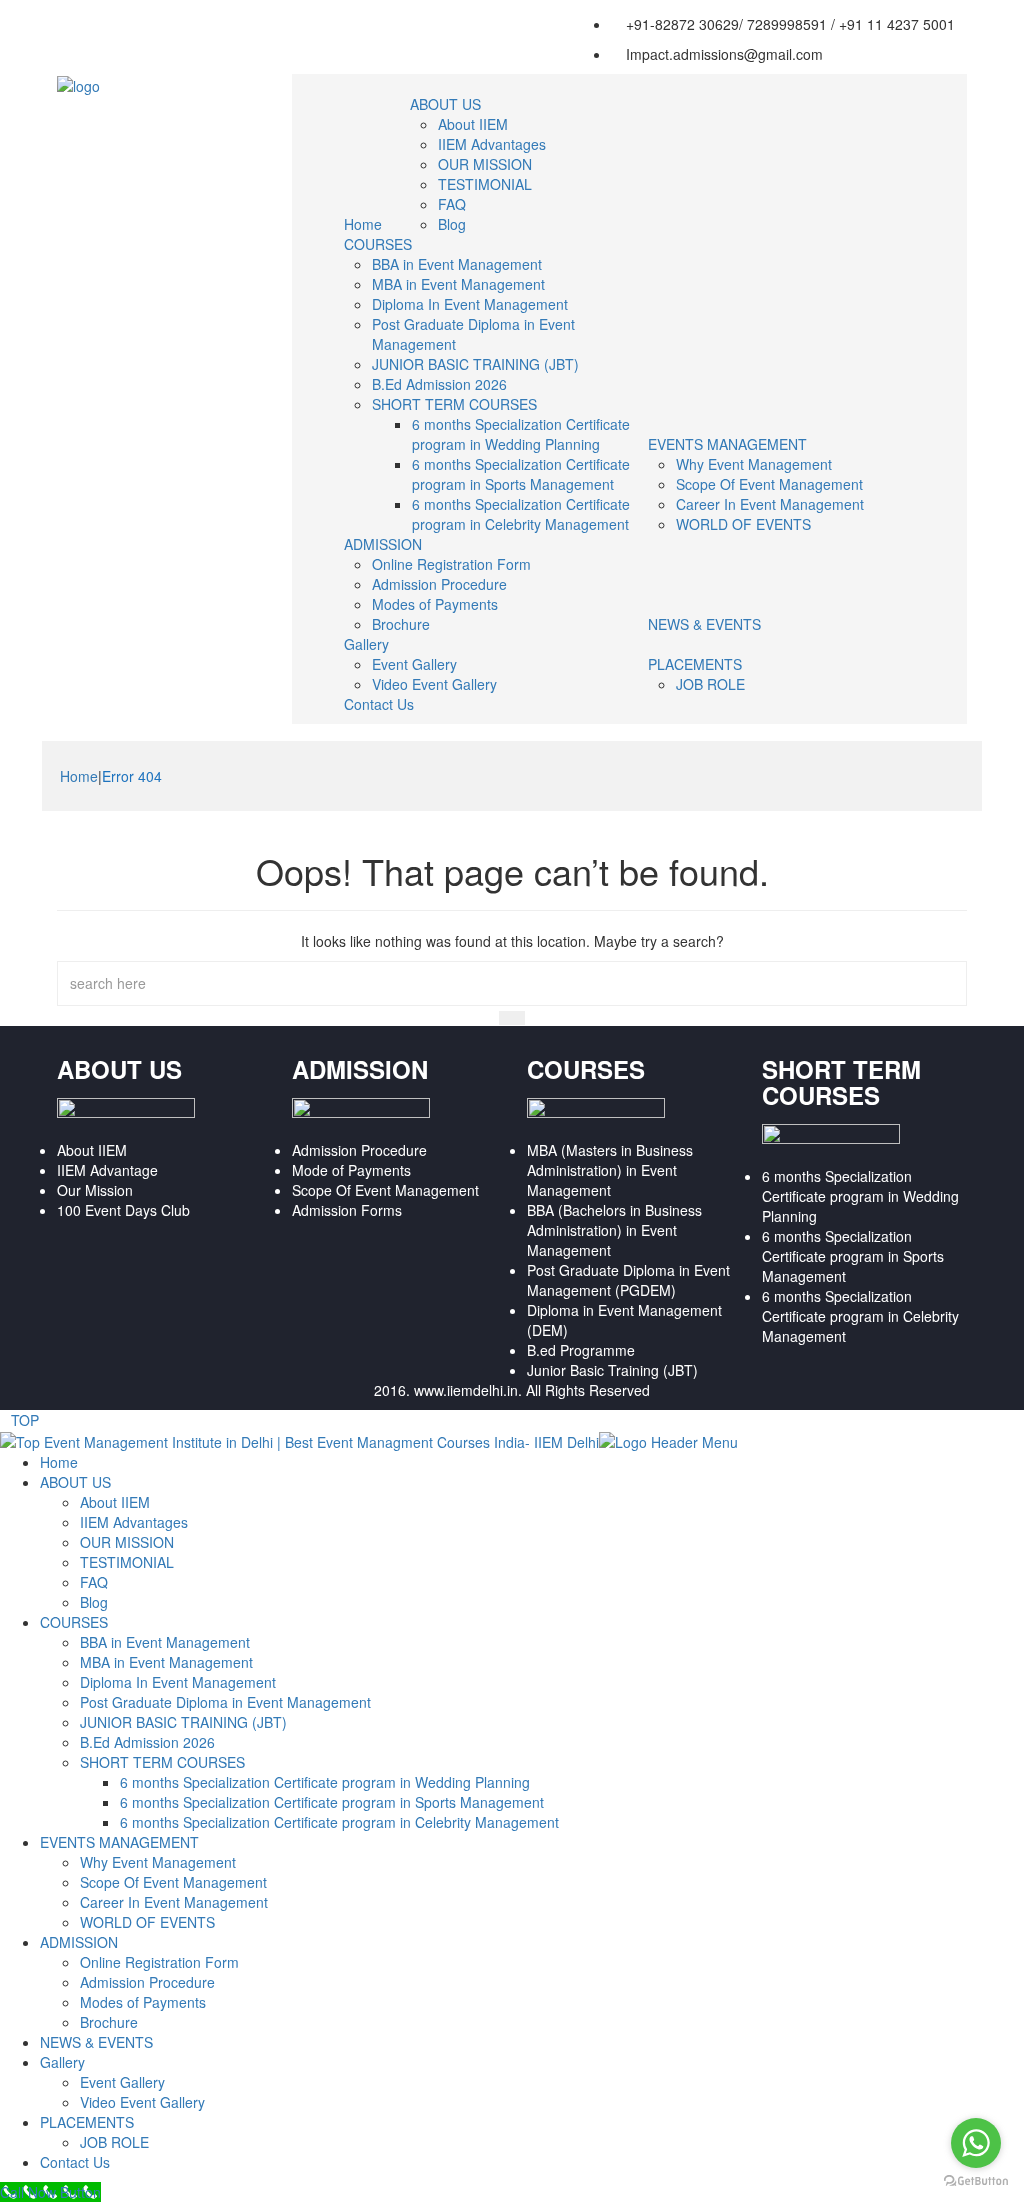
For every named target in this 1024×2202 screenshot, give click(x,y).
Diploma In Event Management (470, 304)
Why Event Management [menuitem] (158, 1862)
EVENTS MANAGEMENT (727, 444)
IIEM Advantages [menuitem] (134, 1522)
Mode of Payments (351, 1170)
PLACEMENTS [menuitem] (87, 2122)
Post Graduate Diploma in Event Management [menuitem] (225, 1702)
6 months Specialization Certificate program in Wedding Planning (521, 434)
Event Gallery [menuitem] (122, 2082)
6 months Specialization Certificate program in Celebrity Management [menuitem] (339, 1822)
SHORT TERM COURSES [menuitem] (162, 1762)
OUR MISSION (485, 164)
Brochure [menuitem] (109, 2022)
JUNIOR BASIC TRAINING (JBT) (475, 364)
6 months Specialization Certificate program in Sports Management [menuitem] (332, 1802)
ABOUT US (445, 104)
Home (363, 224)
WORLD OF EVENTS (743, 524)
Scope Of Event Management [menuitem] (173, 1882)
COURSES (378, 244)
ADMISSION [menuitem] (79, 1942)
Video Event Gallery (434, 684)
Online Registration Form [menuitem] (159, 1962)
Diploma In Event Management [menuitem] (178, 1682)
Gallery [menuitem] (62, 2062)
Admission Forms (347, 1210)
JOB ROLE (710, 684)
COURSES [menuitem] (74, 1622)
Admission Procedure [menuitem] (147, 1982)
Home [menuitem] (59, 1462)
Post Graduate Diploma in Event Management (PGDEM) (628, 1280)
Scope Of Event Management (769, 484)
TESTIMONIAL (485, 184)
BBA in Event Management (457, 264)
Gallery (366, 644)
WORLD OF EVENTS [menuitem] (147, 1922)
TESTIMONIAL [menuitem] (127, 1562)
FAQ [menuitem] (94, 1582)
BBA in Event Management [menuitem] (165, 1642)
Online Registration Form (451, 564)
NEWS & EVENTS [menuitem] (96, 2042)
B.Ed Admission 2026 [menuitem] (147, 1742)
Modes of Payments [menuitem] (143, 2002)
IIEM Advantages (492, 144)
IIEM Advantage (107, 1170)
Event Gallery (414, 664)
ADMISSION (383, 544)
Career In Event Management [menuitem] (174, 1902)
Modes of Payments (435, 604)
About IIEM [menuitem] (115, 1502)
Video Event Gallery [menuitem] (142, 2102)
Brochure (401, 624)
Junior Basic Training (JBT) (612, 1370)
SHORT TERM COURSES (454, 404)
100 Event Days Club (123, 1210)
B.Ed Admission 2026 (439, 384)
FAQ (452, 204)
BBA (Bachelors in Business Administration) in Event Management (614, 1230)
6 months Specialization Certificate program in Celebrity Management (521, 514)
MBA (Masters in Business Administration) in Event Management (610, 1170)
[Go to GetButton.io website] (976, 2181)
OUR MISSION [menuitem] (127, 1542)
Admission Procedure (439, 584)
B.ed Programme (581, 1350)
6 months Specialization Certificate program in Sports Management (521, 474)
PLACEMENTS (695, 664)
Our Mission (95, 1190)
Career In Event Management (770, 504)
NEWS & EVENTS (704, 624)
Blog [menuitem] (94, 1602)
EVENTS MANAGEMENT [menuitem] (119, 1842)
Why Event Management (754, 464)
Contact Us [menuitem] (75, 2162)
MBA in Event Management (458, 284)
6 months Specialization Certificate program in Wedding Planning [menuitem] (325, 1782)
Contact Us (379, 704)
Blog (452, 224)
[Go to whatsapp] (976, 2143)
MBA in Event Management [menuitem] (166, 1662)
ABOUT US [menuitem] (75, 1482)
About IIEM (473, 124)
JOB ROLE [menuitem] (114, 2142)
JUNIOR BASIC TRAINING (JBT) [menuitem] (183, 1722)
